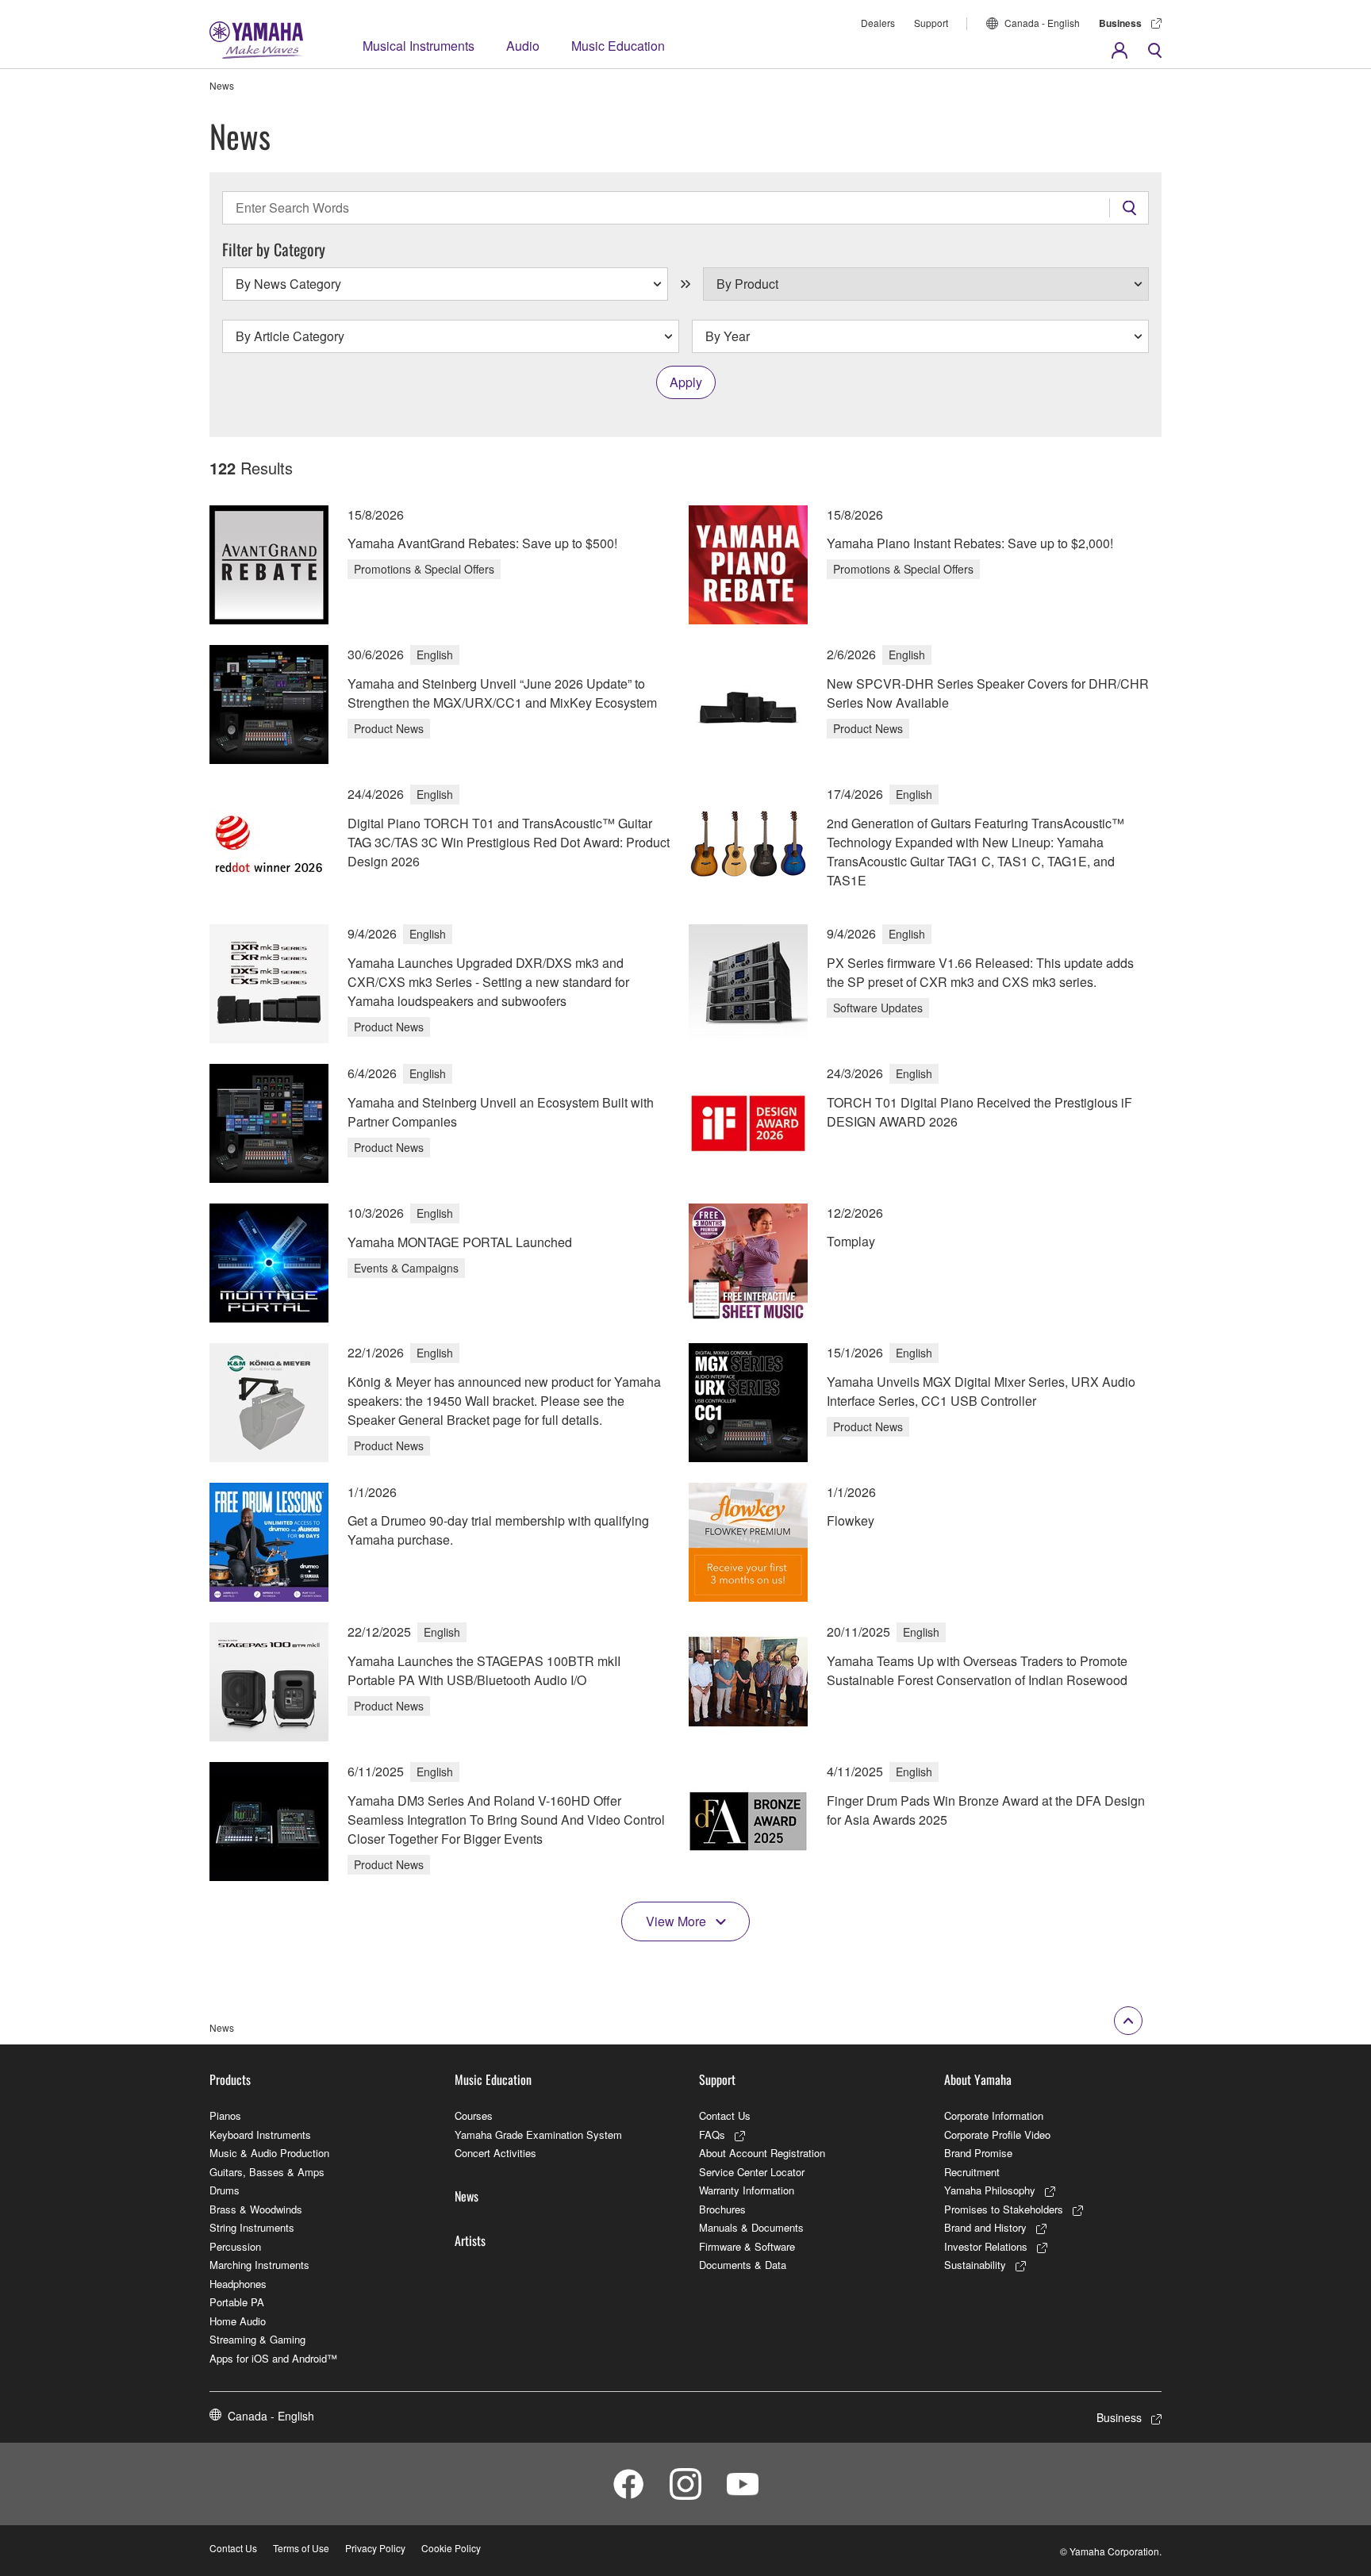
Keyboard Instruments (260, 2135)
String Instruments (252, 2227)
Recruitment (972, 2172)
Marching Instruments (259, 2265)
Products (230, 2079)
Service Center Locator (752, 2172)
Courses (474, 2115)
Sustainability (975, 2265)
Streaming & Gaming (257, 2339)
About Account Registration (762, 2153)
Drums (225, 2190)
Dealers (878, 23)
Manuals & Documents (751, 2227)
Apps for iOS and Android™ (273, 2358)
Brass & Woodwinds (256, 2209)
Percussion (235, 2246)
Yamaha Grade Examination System (538, 2135)
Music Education (618, 46)
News (467, 2196)
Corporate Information (994, 2115)
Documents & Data (743, 2265)
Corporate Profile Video (997, 2135)
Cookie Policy (451, 2548)
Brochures (722, 2209)
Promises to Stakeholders (1004, 2209)
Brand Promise (978, 2153)
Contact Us (725, 2115)
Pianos (225, 2115)
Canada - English (1042, 23)
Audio (523, 46)
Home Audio (238, 2321)
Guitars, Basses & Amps (267, 2172)
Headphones (238, 2284)
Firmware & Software (747, 2246)
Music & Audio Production (269, 2153)
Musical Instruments (419, 46)
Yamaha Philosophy (990, 2190)
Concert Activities (495, 2153)
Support (931, 23)
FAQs (712, 2135)
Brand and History (985, 2227)
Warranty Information (747, 2190)
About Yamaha (978, 2079)
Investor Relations (986, 2246)
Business (1120, 23)
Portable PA (237, 2302)
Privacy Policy (375, 2548)
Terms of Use (301, 2548)
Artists (470, 2240)
